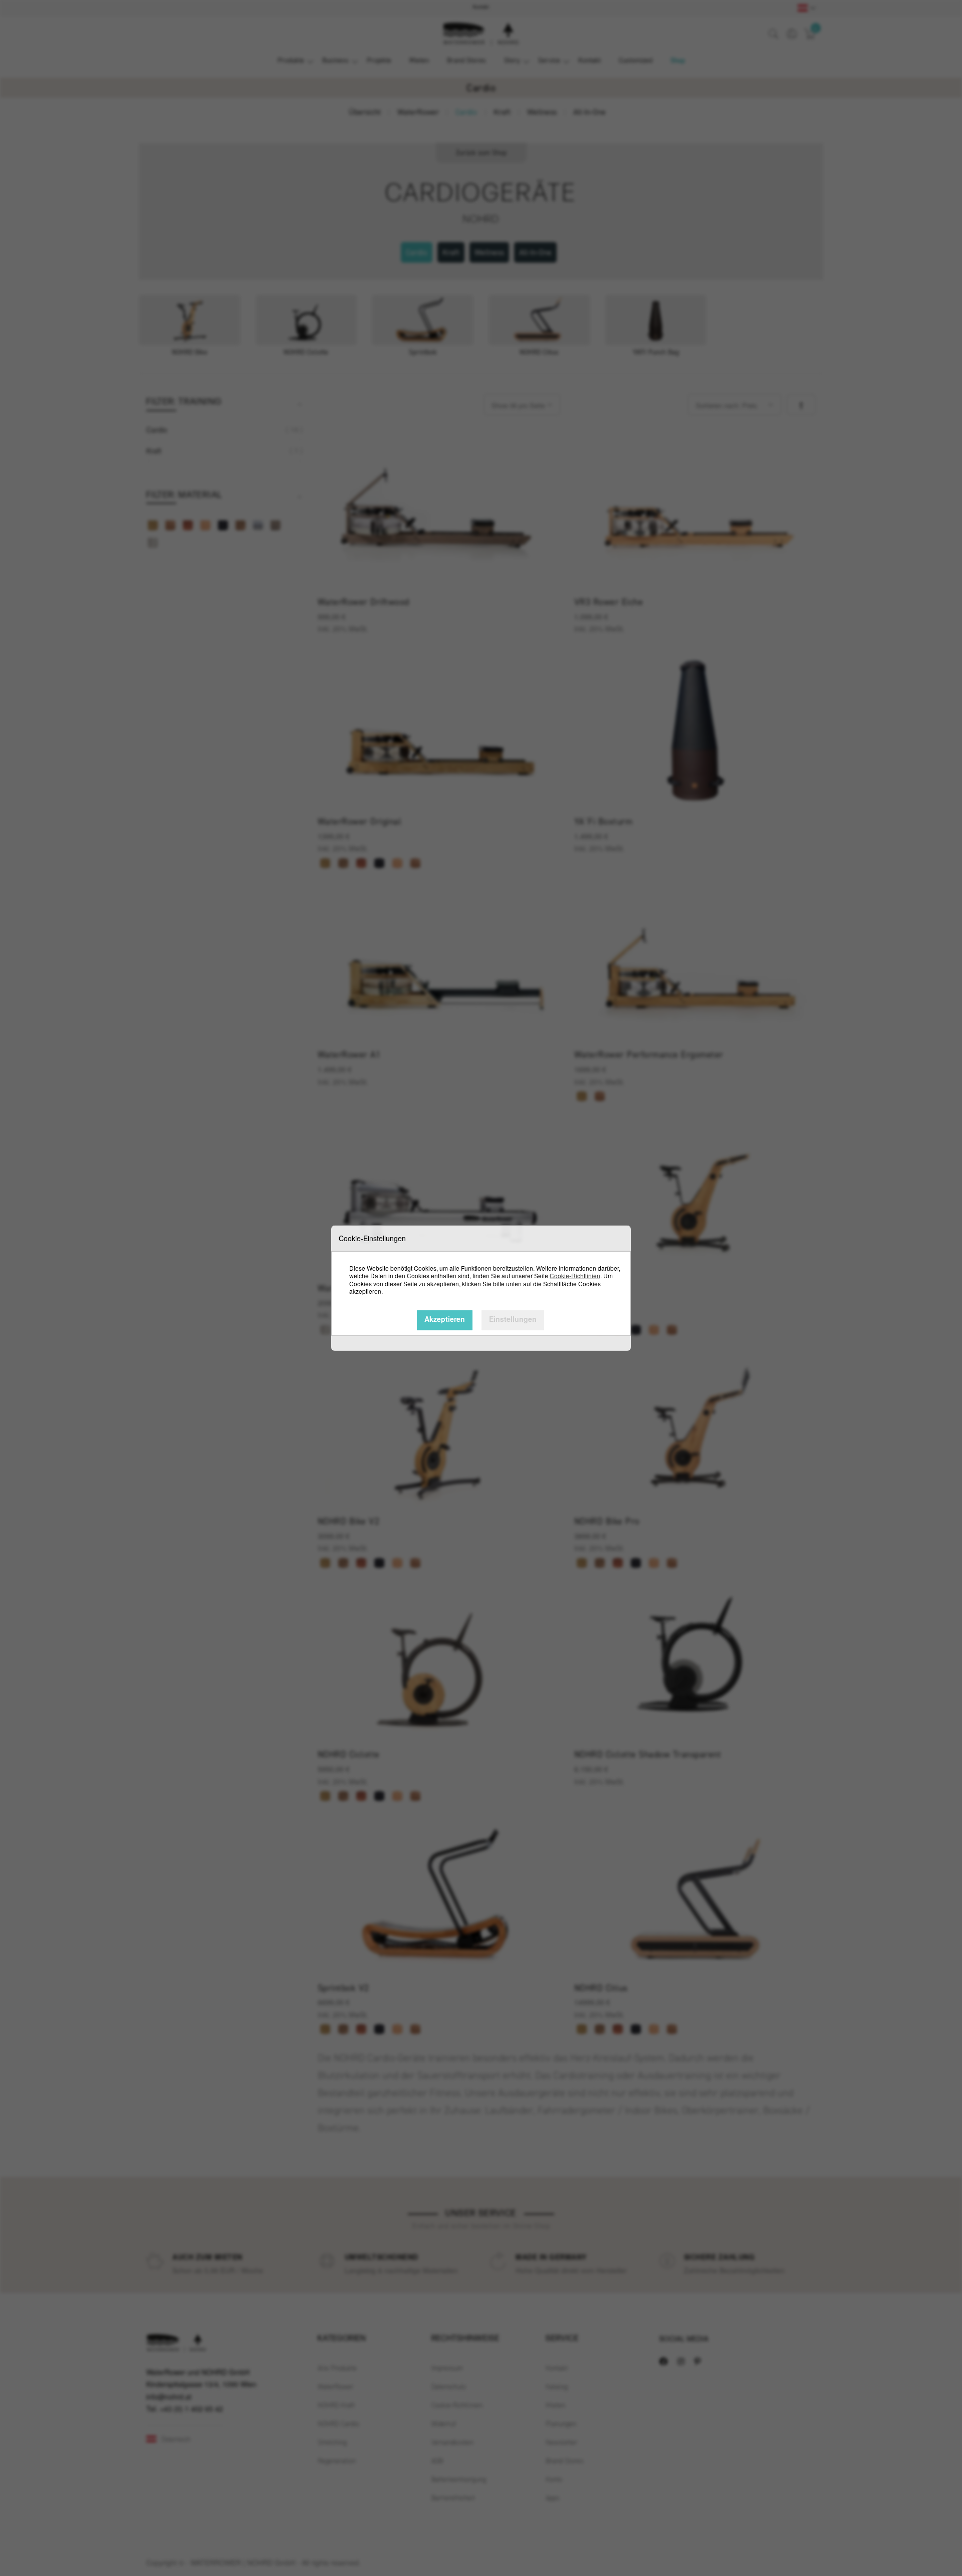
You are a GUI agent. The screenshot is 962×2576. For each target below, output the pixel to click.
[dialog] (481, 1288)
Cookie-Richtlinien (575, 1275)
